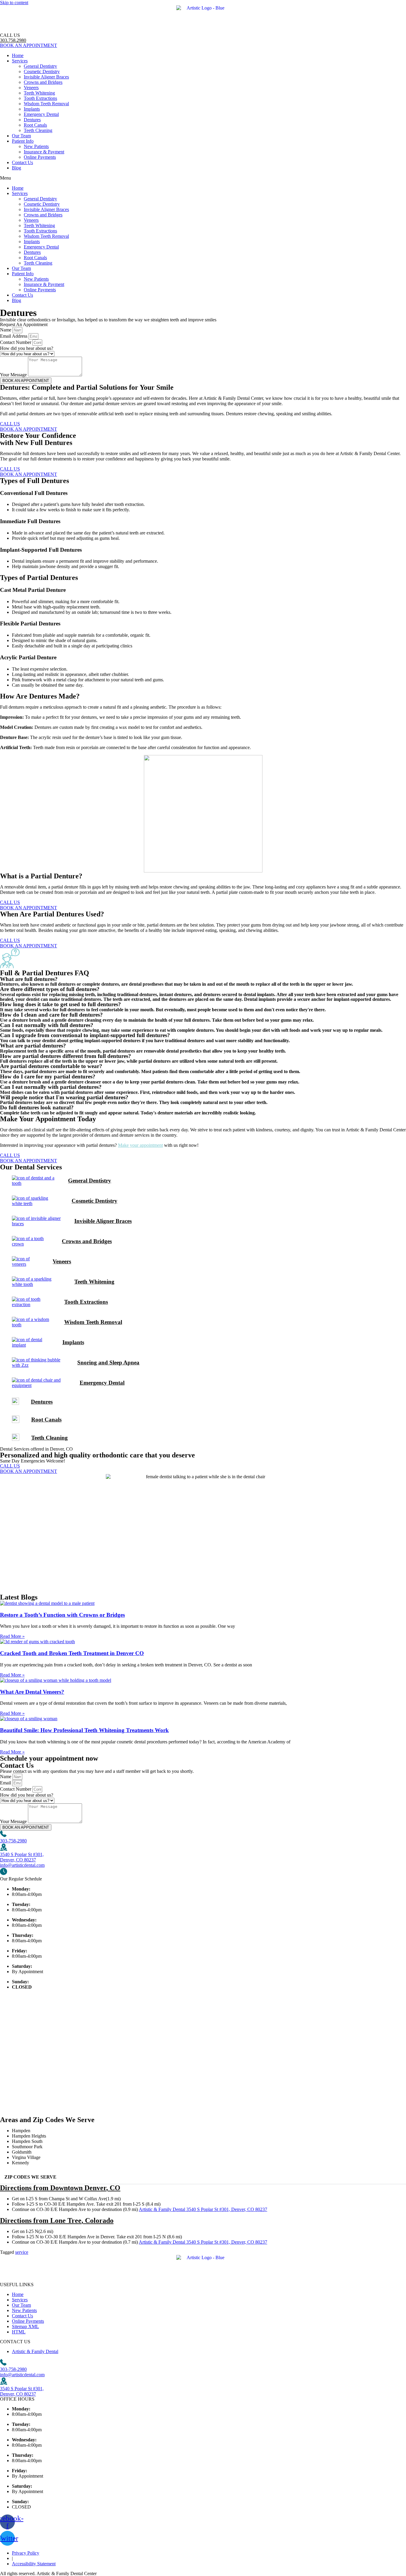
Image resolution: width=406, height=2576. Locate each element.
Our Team (21, 136)
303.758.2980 (13, 40)
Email (6, 1783)
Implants (32, 109)
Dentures (32, 120)
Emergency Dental (41, 114)
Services (20, 61)
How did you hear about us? (27, 348)
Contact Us (22, 162)
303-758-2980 (13, 1841)
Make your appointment (140, 1145)
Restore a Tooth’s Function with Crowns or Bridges (62, 1615)
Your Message (14, 375)
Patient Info (23, 141)
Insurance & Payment (44, 152)
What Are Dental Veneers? (32, 1692)
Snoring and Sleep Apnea (108, 1362)
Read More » (12, 1636)
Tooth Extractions (40, 98)
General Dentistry (40, 66)
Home (18, 55)
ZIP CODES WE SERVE (30, 2177)
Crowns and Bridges (43, 82)
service (22, 2252)
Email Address (14, 336)
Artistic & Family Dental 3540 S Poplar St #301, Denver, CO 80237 (203, 2209)
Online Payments (40, 157)
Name (6, 330)
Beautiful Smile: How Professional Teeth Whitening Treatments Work (84, 1730)
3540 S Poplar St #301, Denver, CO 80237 (22, 1857)
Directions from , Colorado (57, 2220)
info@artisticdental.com (22, 1865)
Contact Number (16, 342)
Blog (16, 168)
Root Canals (35, 125)
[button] (203, 178)
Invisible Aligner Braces (46, 77)
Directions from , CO (60, 2188)
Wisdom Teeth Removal (46, 104)
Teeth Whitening (39, 93)
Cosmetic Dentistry (42, 71)
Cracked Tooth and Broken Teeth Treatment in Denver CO (72, 1653)
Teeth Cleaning (38, 130)
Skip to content (14, 3)
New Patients (36, 146)
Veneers (31, 88)
